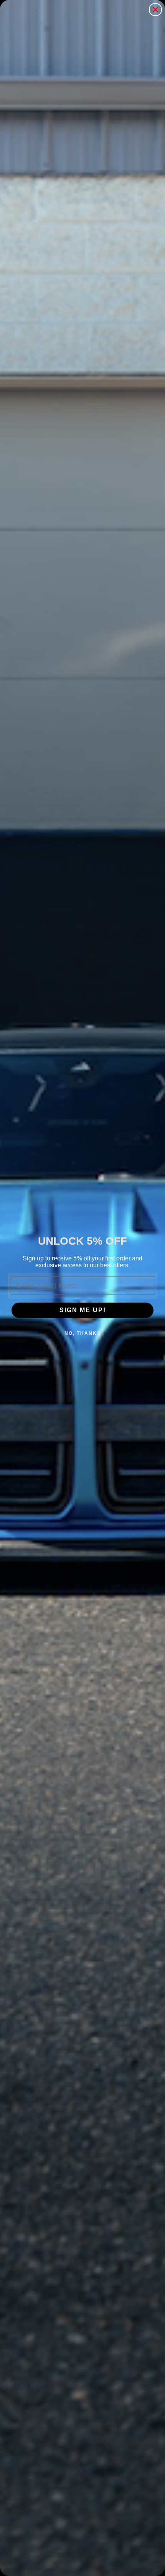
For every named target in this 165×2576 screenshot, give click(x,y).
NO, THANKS (83, 1333)
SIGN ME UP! (83, 1310)
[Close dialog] (155, 10)
